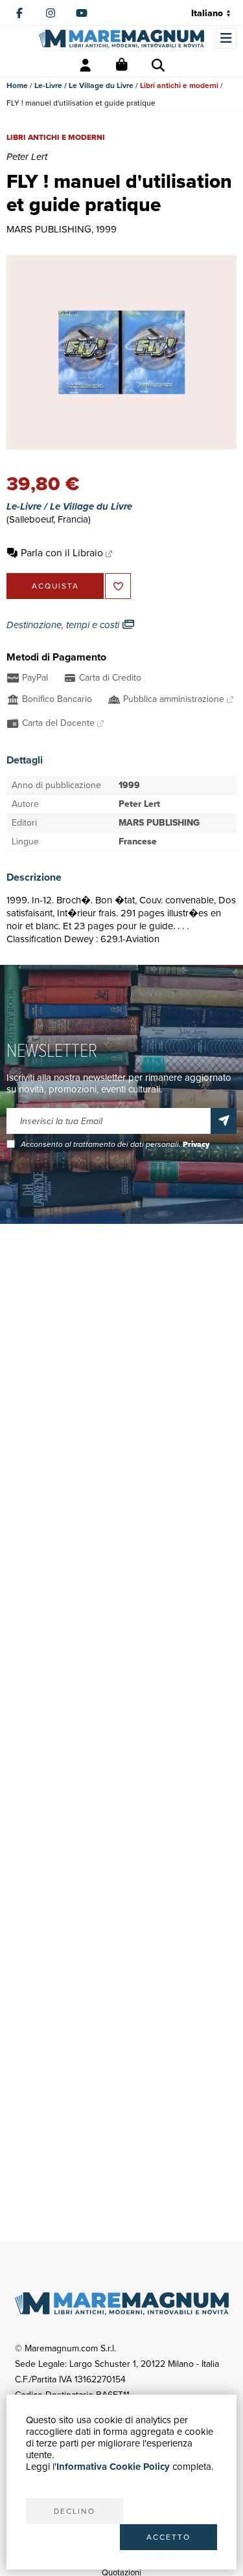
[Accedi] (86, 65)
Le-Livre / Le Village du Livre (84, 85)
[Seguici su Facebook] (19, 13)
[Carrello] (122, 65)
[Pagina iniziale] (121, 39)
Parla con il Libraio (62, 553)
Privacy (196, 1144)
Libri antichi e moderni (179, 85)
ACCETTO (168, 2537)
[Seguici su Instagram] (51, 13)
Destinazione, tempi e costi (64, 625)
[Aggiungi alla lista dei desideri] (118, 586)
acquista (55, 586)
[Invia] (224, 1121)
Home (17, 85)
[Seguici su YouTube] (82, 13)
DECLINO (75, 2511)
